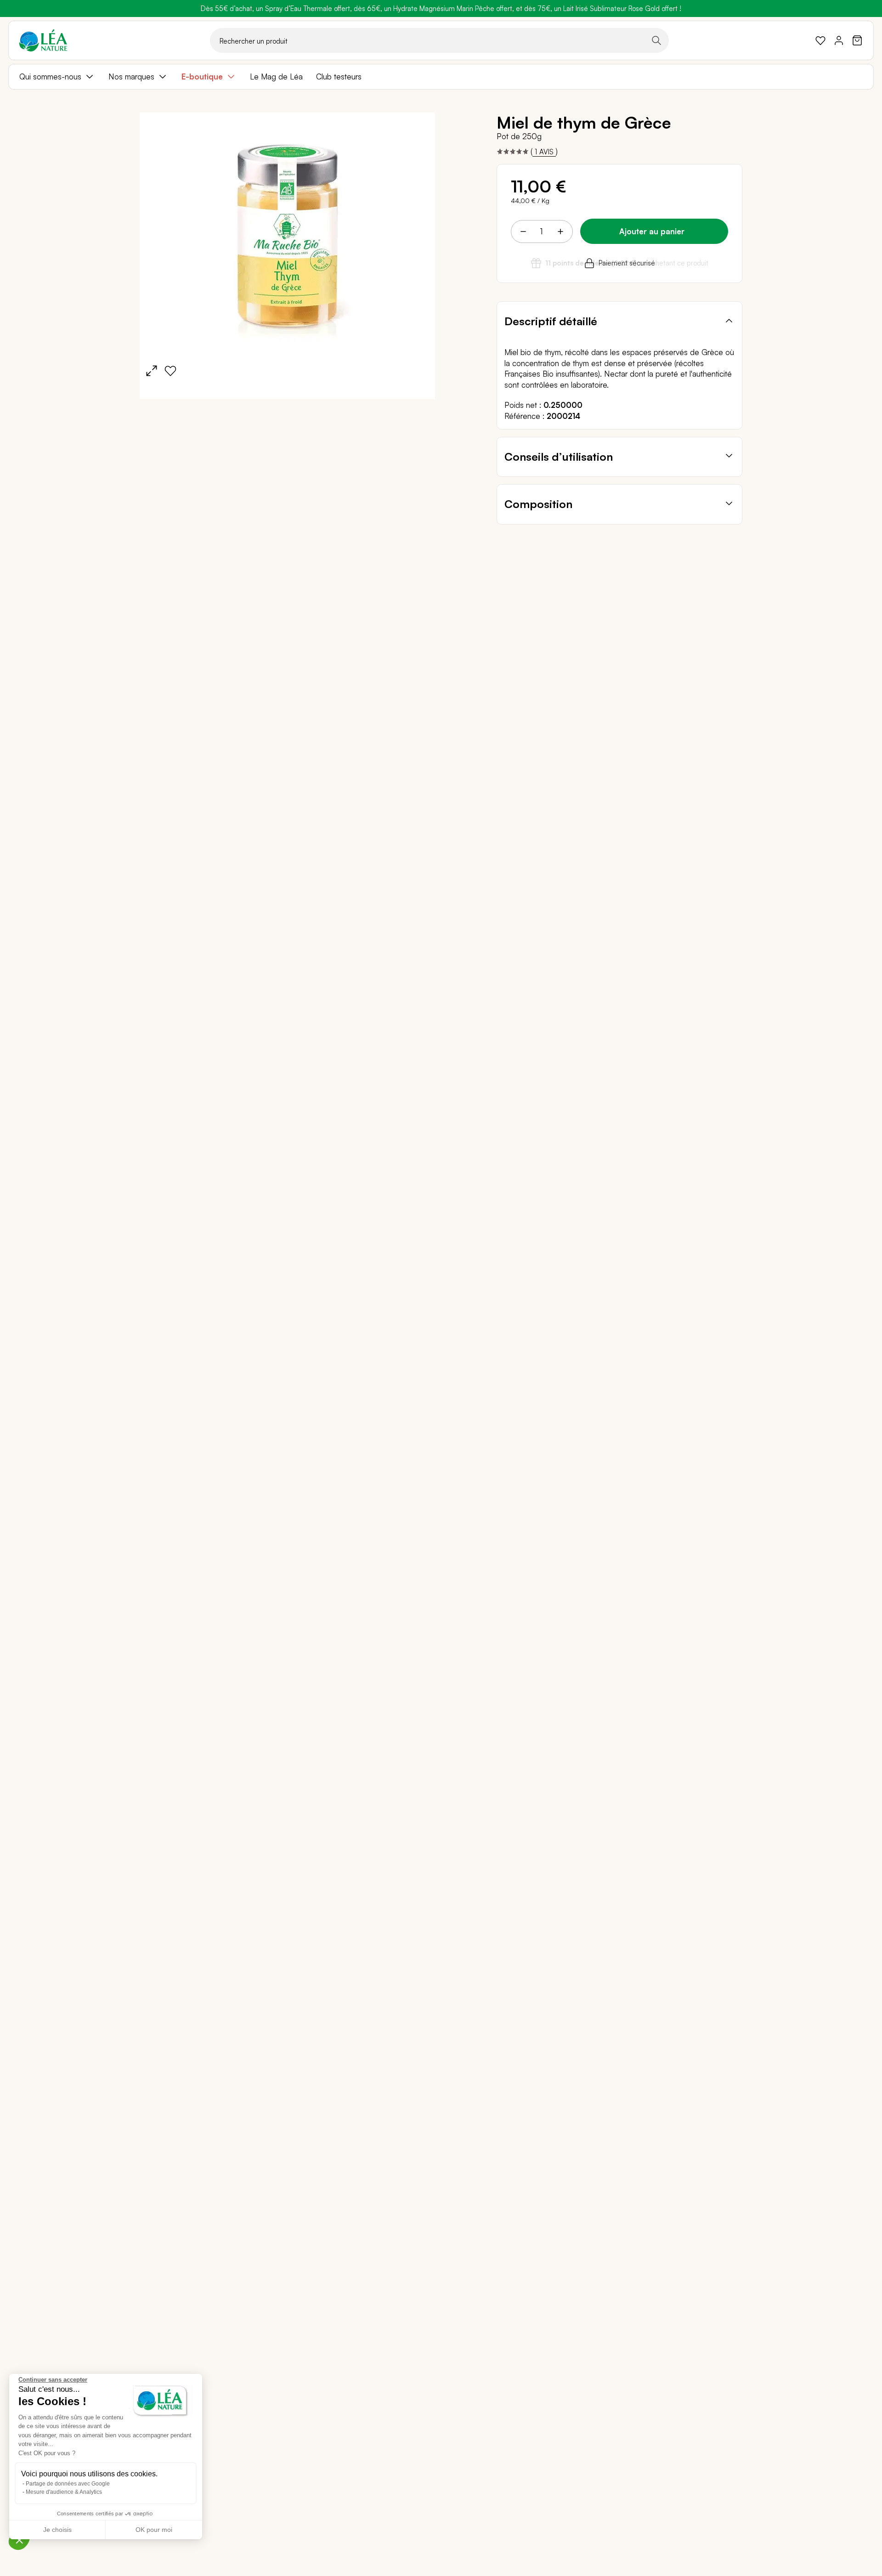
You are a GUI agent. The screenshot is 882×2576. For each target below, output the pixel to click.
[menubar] (441, 77)
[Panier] (857, 40)
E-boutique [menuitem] (202, 76)
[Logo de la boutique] (43, 40)
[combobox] (439, 40)
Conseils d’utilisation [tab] (559, 457)
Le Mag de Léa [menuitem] (276, 76)
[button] (19, 2540)
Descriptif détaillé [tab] (551, 321)
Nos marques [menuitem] (131, 76)
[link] (820, 40)
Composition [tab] (538, 504)
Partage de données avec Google (68, 2484)
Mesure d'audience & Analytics (64, 2492)
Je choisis (57, 2530)
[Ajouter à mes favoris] (170, 371)
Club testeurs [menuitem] (339, 76)
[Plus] (560, 232)
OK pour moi (154, 2530)
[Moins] (523, 232)
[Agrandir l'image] (152, 371)
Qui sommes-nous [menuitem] (50, 76)
